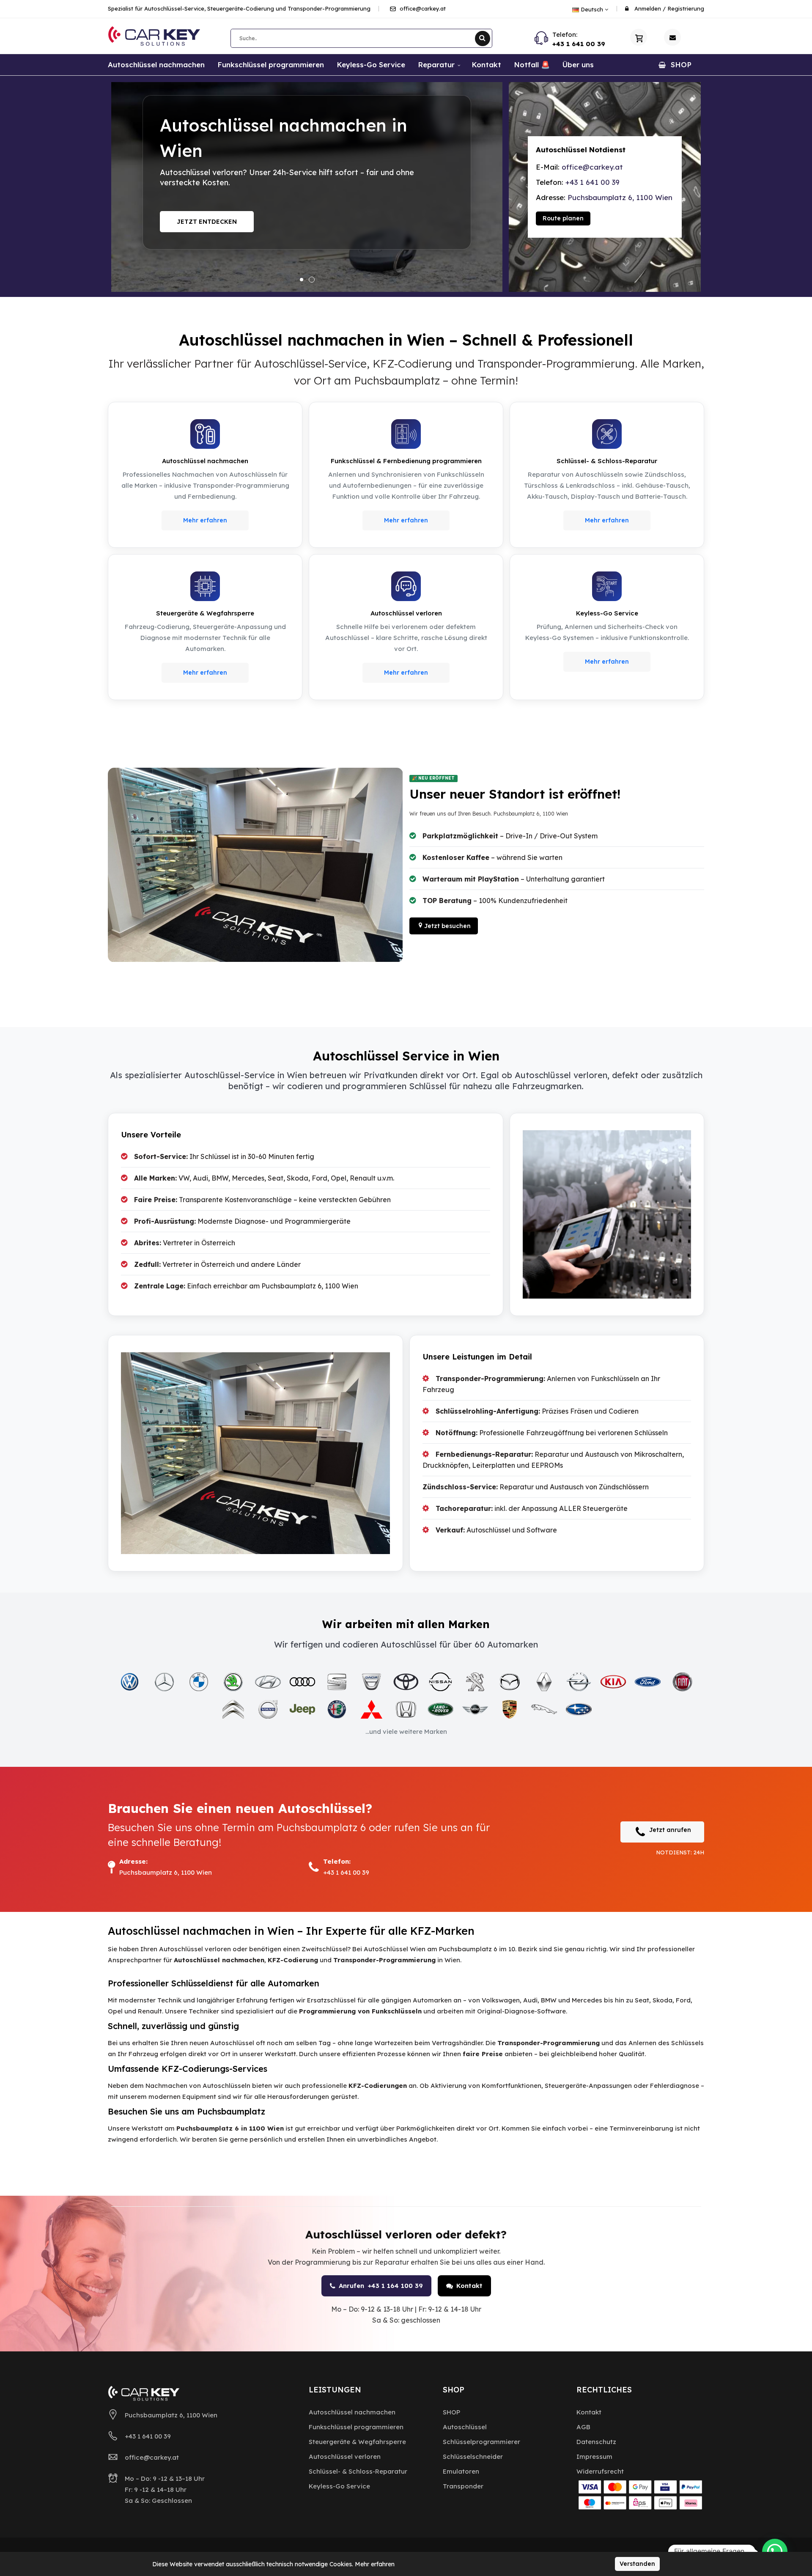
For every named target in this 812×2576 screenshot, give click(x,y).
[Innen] (255, 865)
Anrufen (381, 2286)
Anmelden (648, 8)
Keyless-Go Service (339, 2486)
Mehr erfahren (205, 520)
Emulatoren (461, 2471)
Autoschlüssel (465, 2427)
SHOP (451, 2412)
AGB (583, 2427)
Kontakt (192, 232)
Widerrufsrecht (600, 2471)
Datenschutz (596, 2442)
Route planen (563, 218)
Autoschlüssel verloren (345, 2457)
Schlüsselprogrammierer (481, 2442)
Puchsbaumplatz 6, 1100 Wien (620, 197)
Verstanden (637, 2564)
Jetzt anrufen (670, 1830)
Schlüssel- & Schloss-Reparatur (358, 2471)
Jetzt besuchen (447, 926)
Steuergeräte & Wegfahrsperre (357, 2442)
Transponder (463, 2486)
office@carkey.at (422, 8)
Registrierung (686, 8)
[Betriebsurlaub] (307, 187)
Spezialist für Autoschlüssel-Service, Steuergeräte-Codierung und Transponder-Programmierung (239, 8)
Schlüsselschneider (473, 2457)
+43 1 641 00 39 (579, 44)
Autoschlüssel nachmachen (352, 2412)
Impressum (594, 2457)
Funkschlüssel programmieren (356, 2427)
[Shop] (639, 37)
